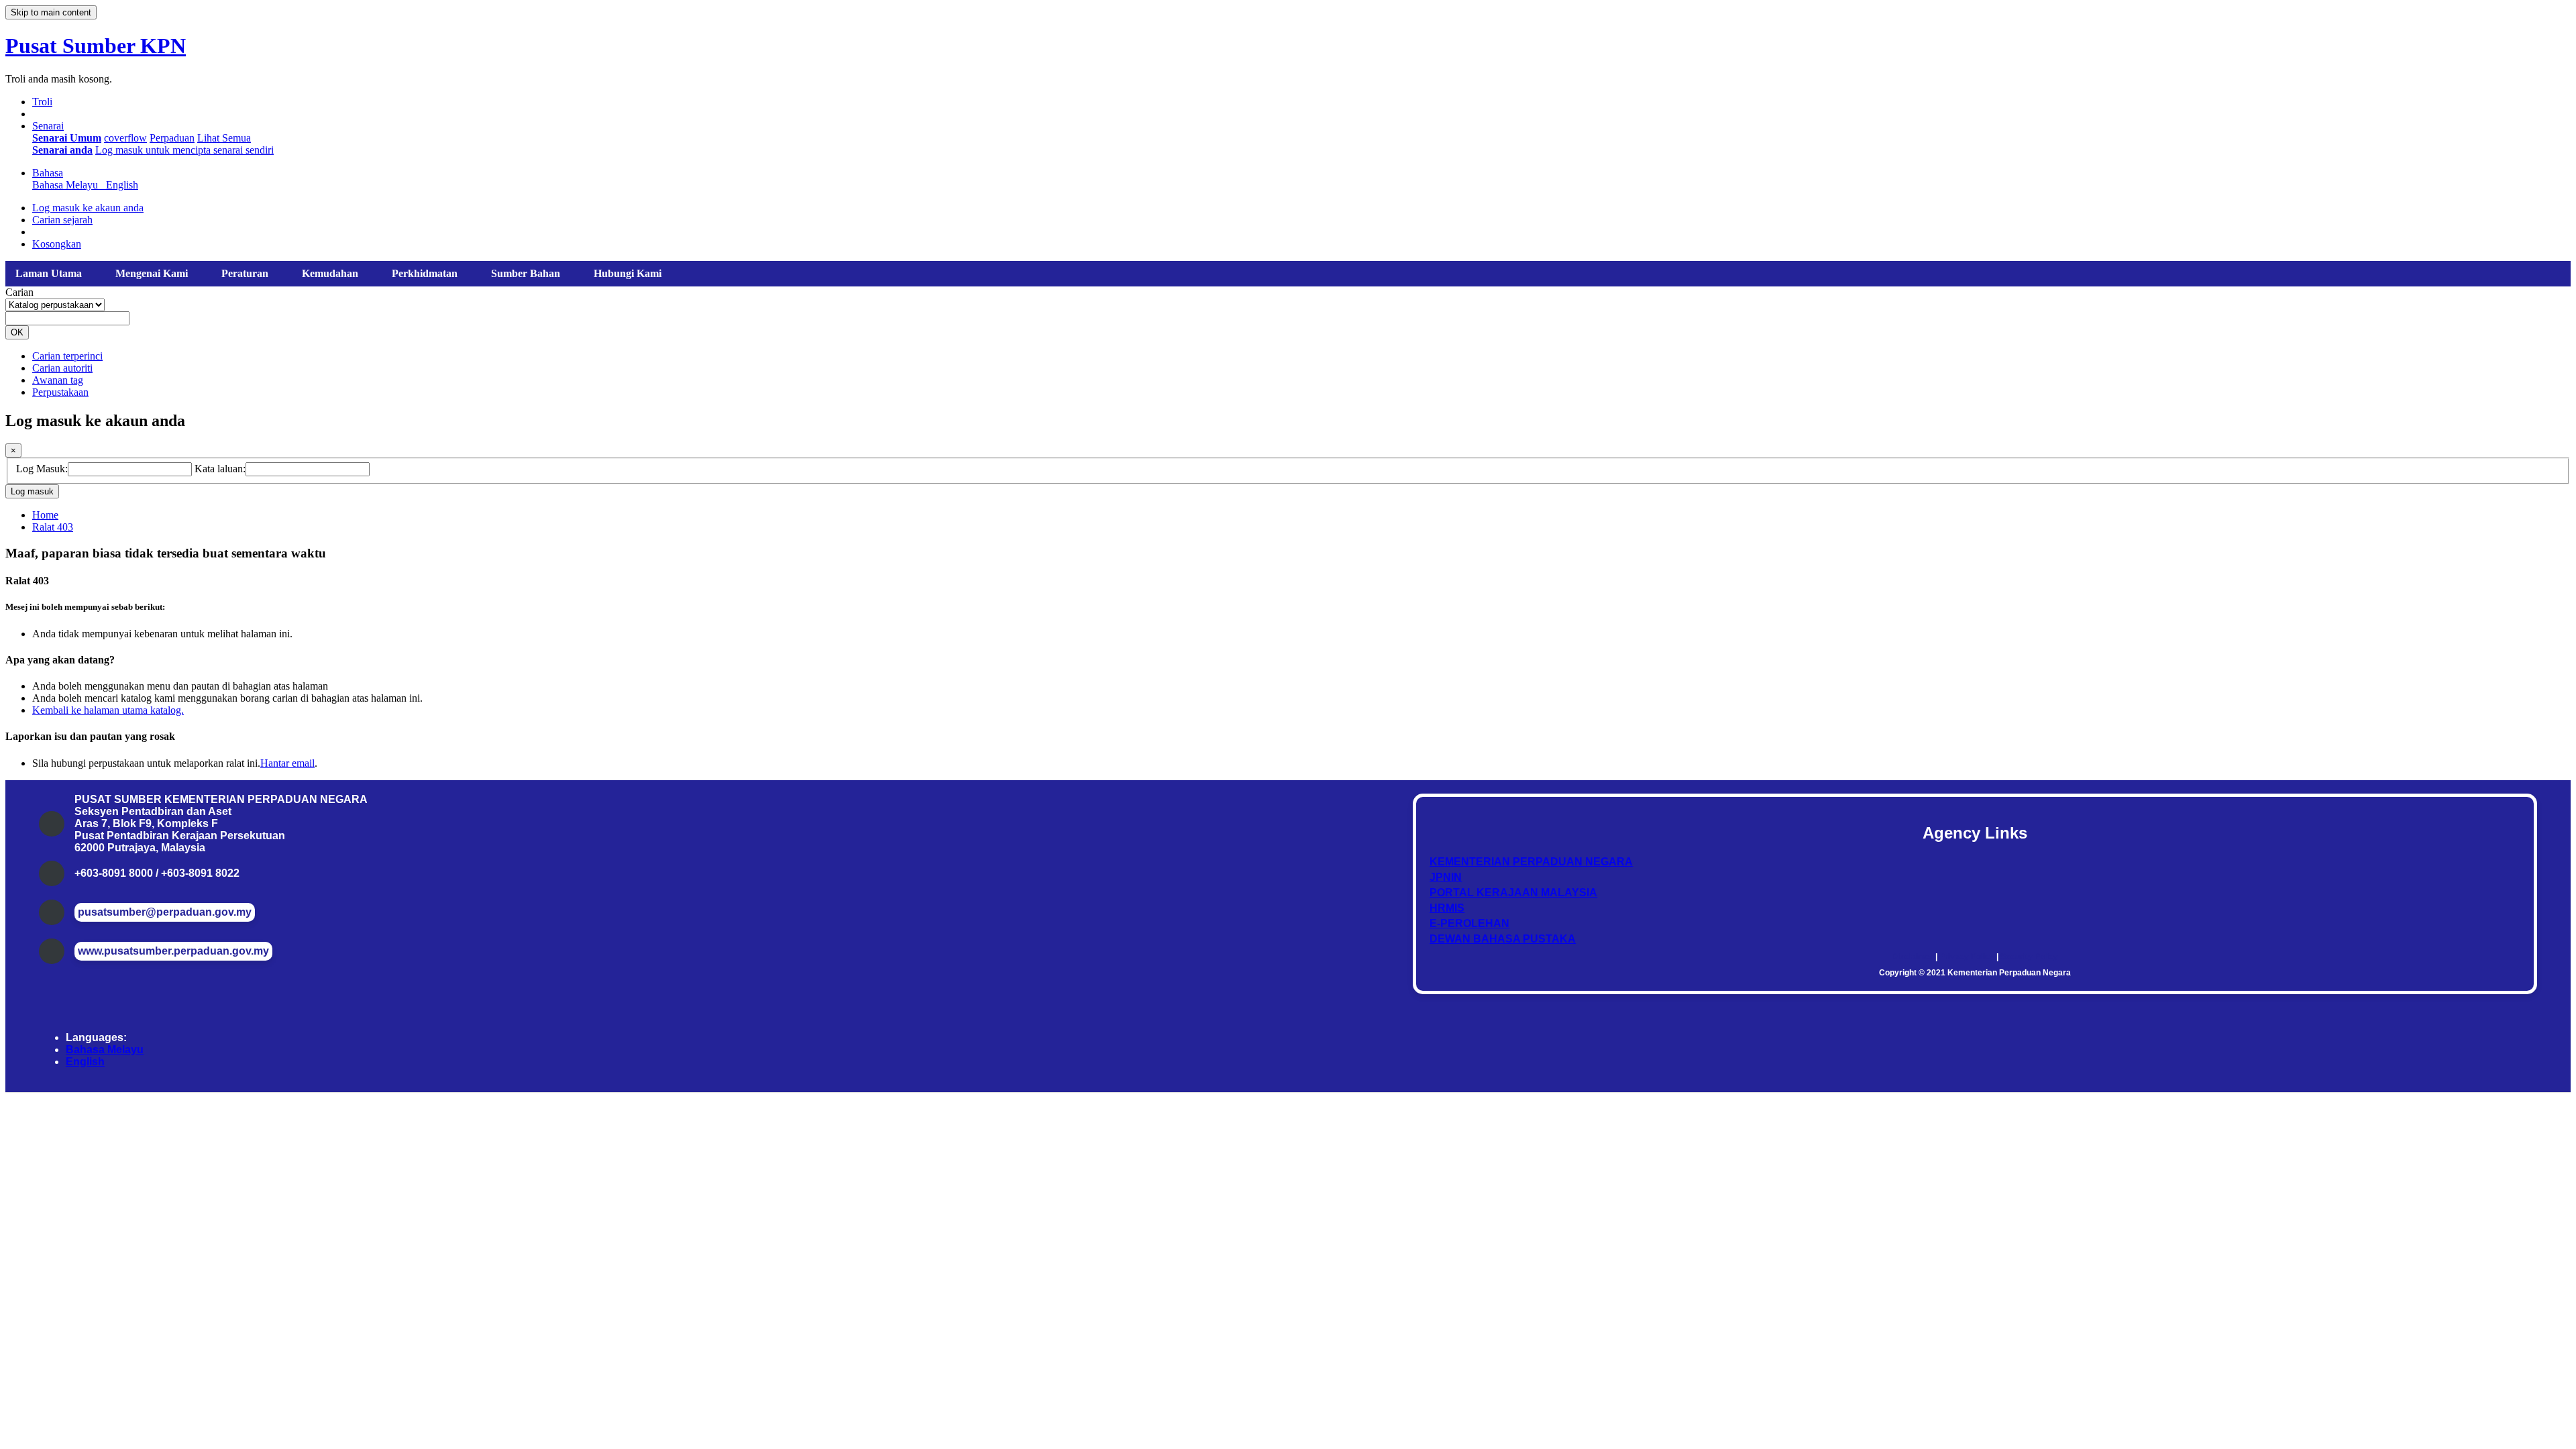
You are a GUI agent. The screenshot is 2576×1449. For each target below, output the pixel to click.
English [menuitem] (122, 185)
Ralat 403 (53, 527)
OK (17, 332)
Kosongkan (57, 244)
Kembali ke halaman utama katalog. (108, 710)
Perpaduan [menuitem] (172, 138)
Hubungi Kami (628, 273)
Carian (19, 292)
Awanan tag (58, 380)
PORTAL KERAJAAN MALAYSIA (1513, 893)
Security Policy (2029, 957)
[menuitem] (67, 138)
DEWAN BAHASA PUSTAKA (1503, 939)
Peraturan (245, 273)
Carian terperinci (67, 356)
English (85, 1062)
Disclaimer (1913, 957)
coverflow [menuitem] (125, 138)
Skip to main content (51, 12)
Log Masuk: (42, 469)
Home (45, 515)
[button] (42, 102)
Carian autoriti (62, 368)
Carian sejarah (62, 220)
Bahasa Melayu (105, 1050)
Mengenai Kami (152, 273)
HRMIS (1447, 908)
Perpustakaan (60, 392)
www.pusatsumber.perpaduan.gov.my (173, 951)
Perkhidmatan (425, 273)
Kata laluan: (220, 469)
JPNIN (1446, 877)
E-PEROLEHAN (1469, 923)
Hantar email (287, 763)
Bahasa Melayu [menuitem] (68, 185)
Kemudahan (330, 273)
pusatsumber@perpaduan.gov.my (165, 912)
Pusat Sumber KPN (96, 46)
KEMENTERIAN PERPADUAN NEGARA (1531, 862)
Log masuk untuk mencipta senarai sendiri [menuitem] (184, 150)
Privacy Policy (1967, 957)
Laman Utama (49, 273)
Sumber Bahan (526, 273)
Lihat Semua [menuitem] (224, 138)
